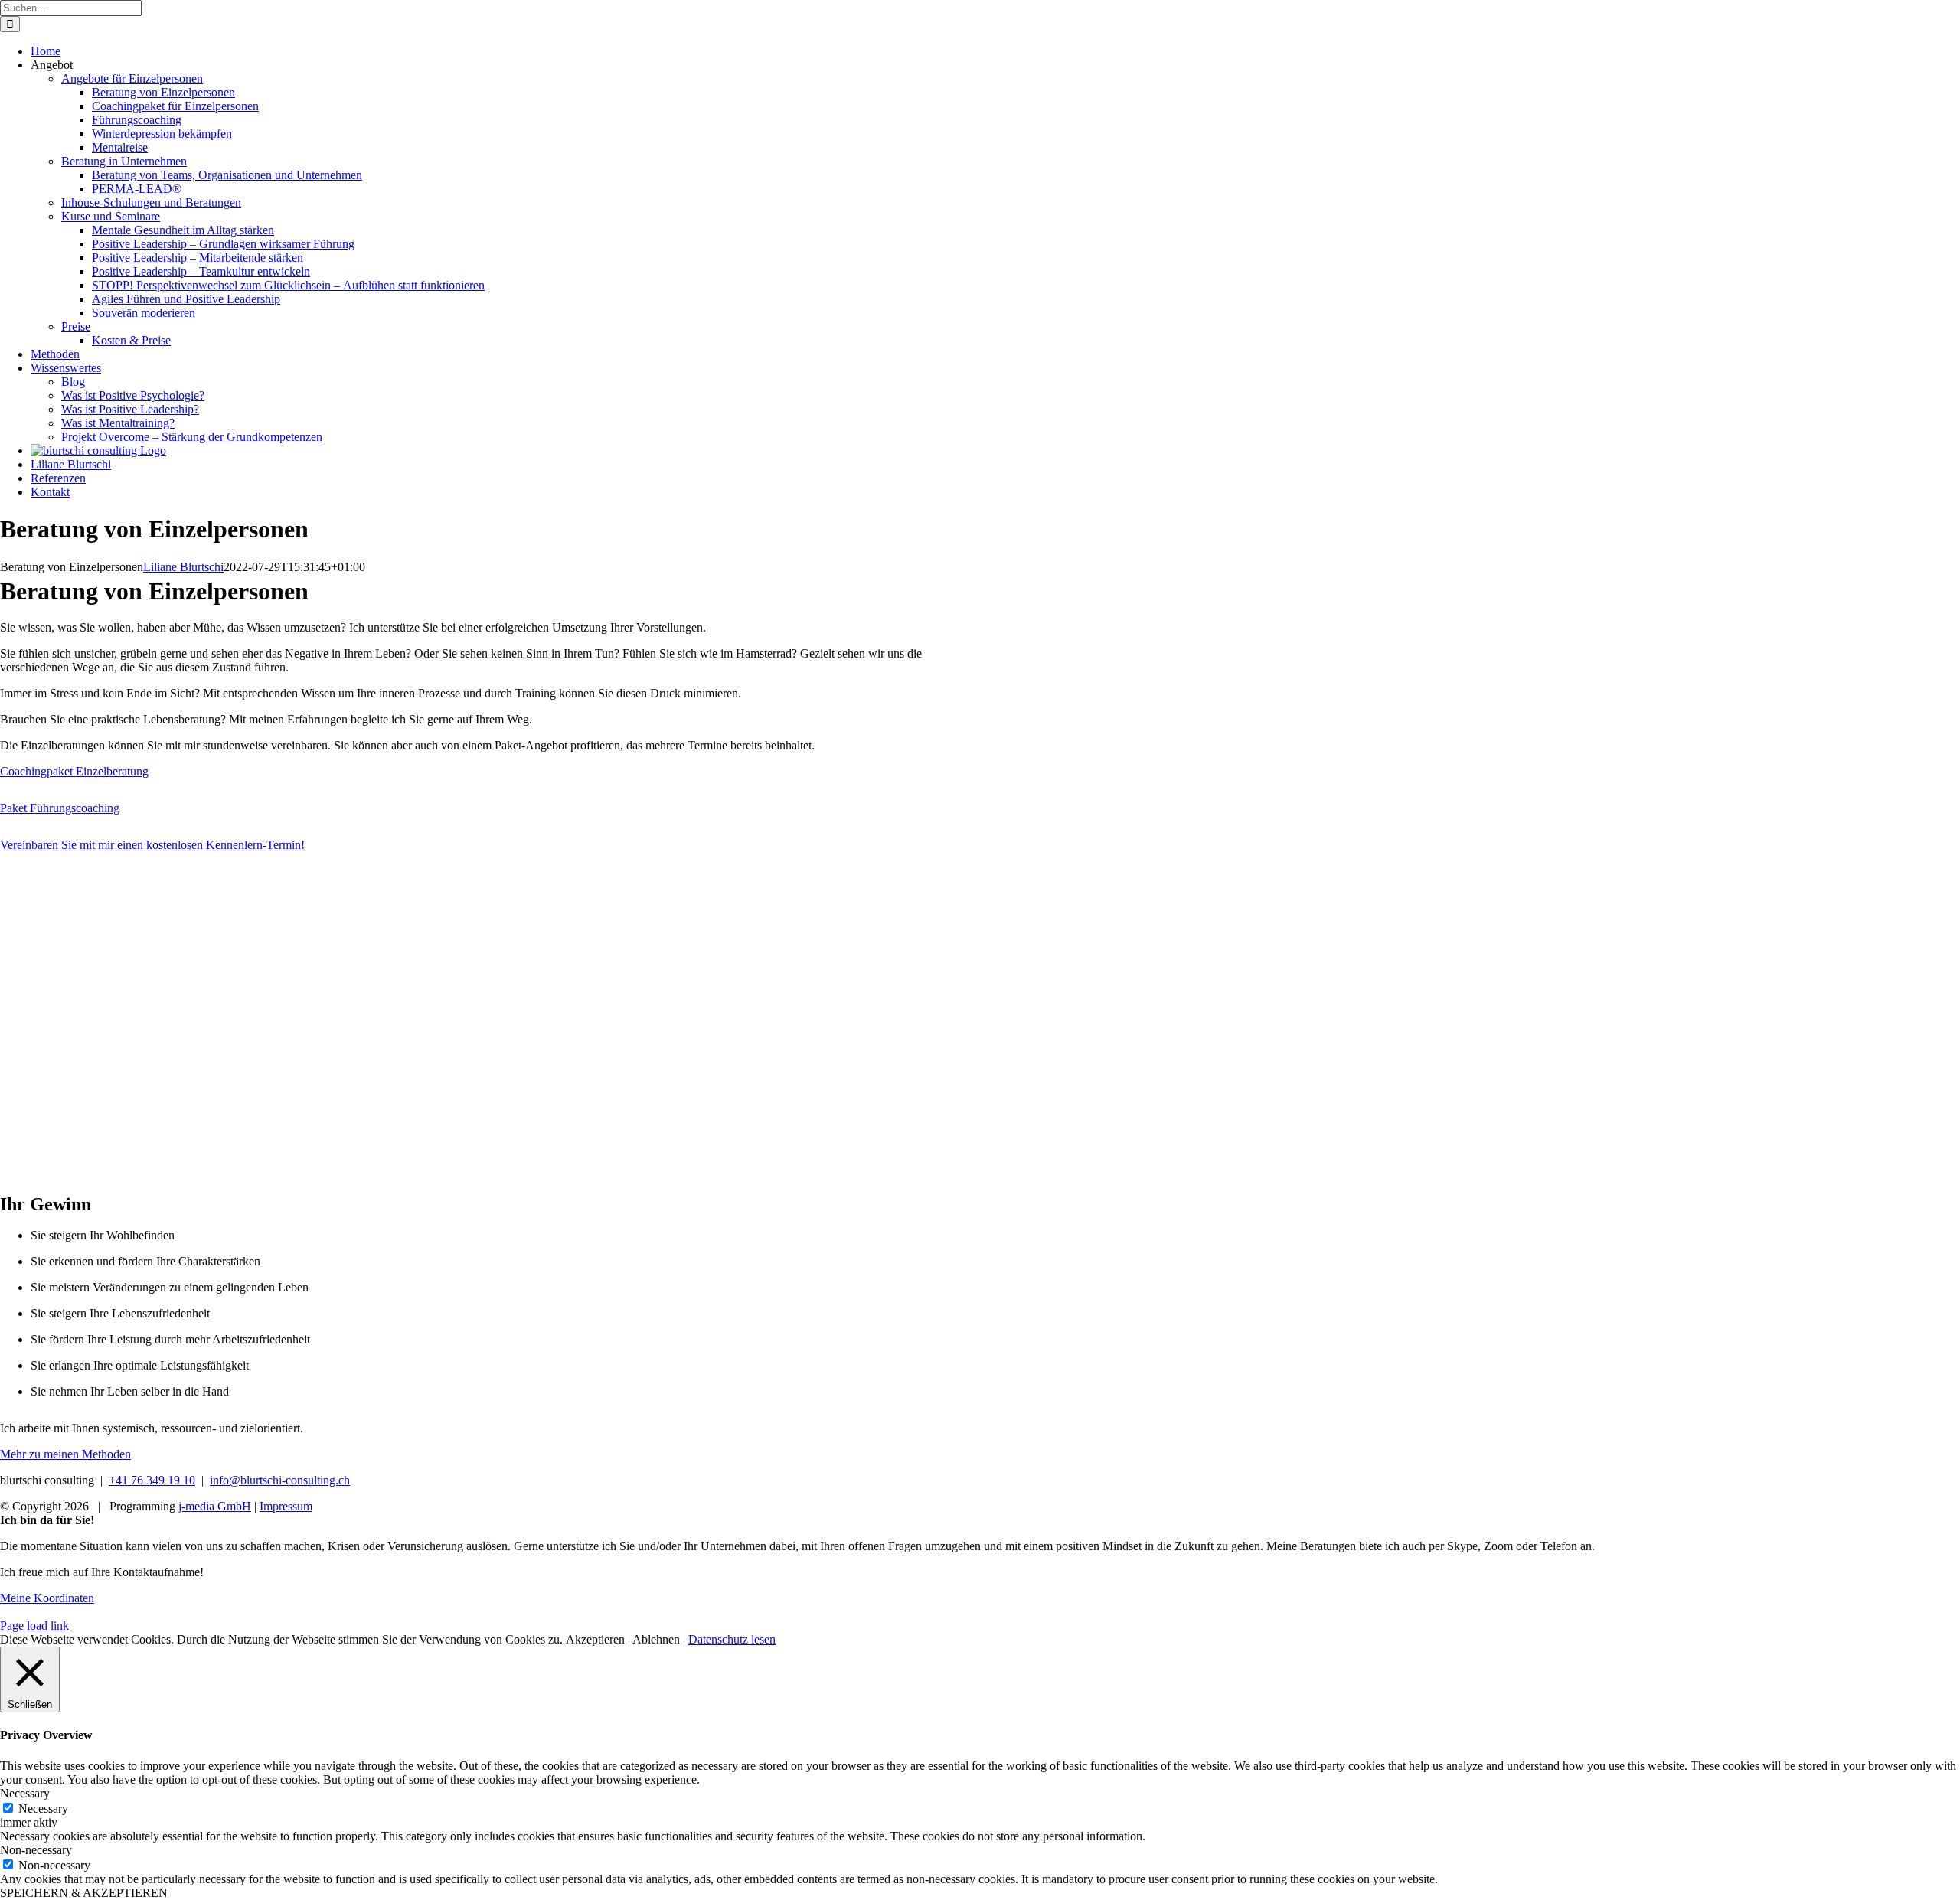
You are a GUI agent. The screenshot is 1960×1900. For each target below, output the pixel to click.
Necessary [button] (25, 1793)
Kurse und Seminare (111, 216)
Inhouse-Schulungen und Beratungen (151, 202)
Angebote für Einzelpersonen (132, 78)
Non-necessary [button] (36, 1850)
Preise (76, 326)
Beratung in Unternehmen (124, 161)
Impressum (286, 1506)
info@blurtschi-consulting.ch (280, 1480)
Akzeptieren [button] (595, 1639)
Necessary (43, 1809)
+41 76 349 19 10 (152, 1480)
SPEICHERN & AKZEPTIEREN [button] (84, 1893)
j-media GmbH (215, 1506)
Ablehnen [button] (656, 1639)
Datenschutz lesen (732, 1639)
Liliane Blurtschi (183, 567)
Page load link (34, 1626)
